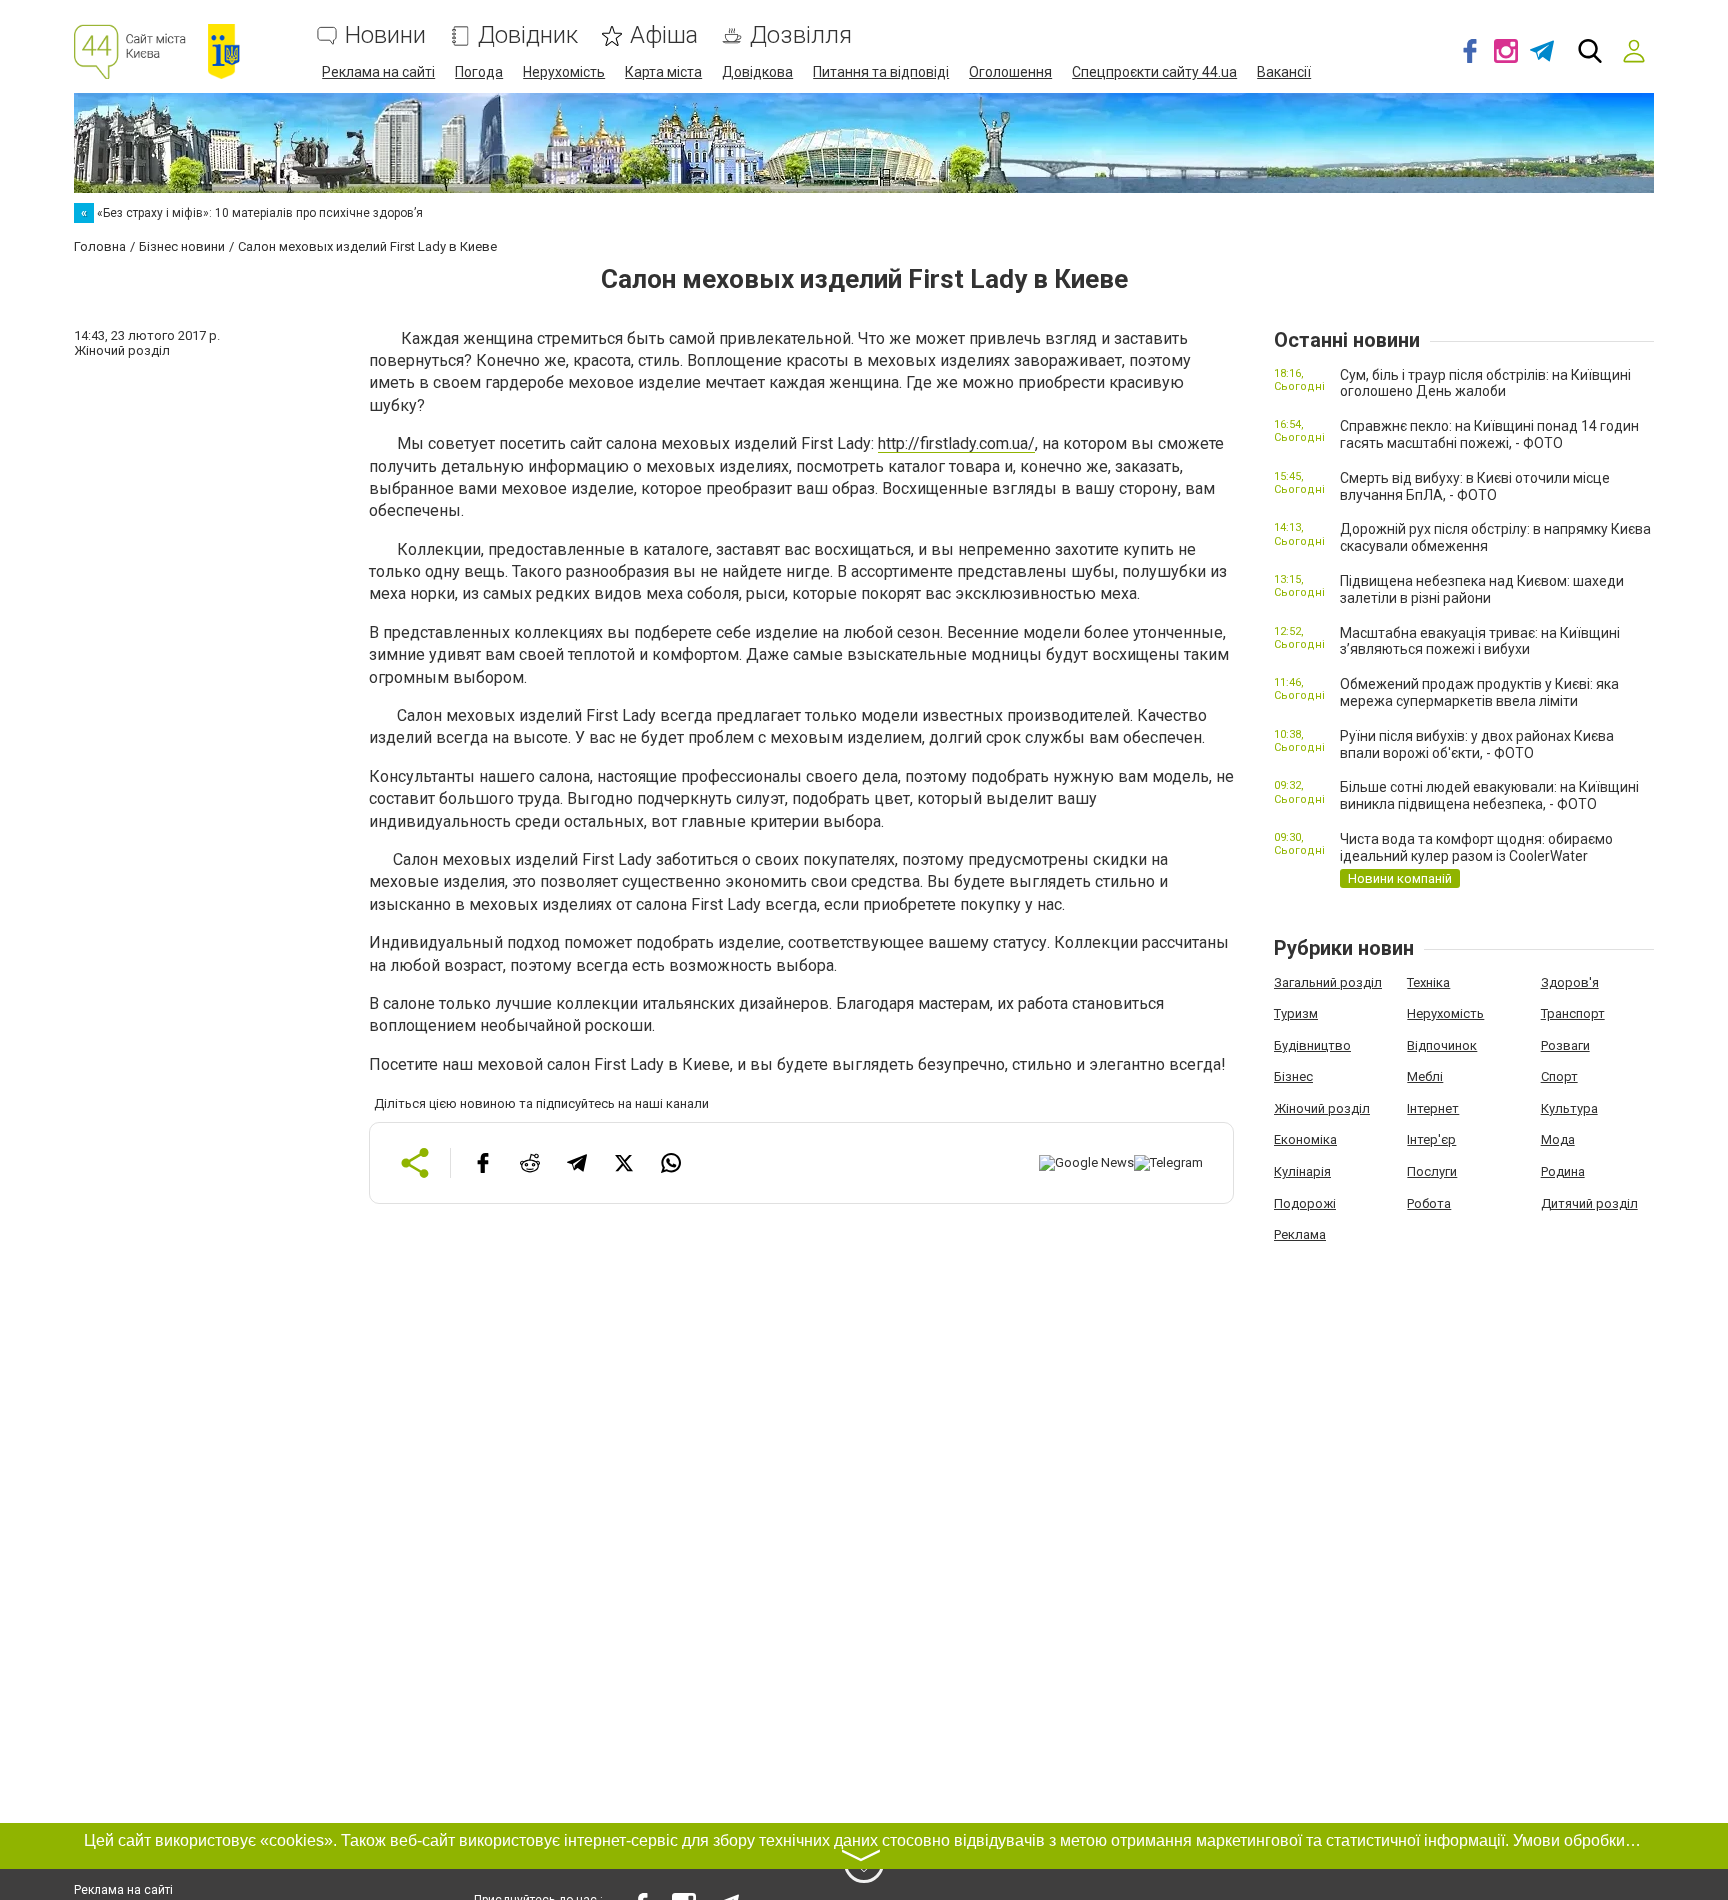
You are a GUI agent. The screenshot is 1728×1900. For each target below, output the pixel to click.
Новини (385, 35)
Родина (1563, 1171)
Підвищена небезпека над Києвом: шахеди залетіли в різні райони (1482, 589)
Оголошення (1010, 72)
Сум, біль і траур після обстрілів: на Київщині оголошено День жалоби (1485, 383)
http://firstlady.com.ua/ (956, 443)
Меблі (1425, 1076)
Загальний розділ (1328, 982)
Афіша (664, 35)
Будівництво (1312, 1045)
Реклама (1300, 1234)
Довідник (528, 35)
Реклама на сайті (378, 72)
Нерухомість (564, 72)
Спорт (1559, 1076)
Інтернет (1433, 1108)
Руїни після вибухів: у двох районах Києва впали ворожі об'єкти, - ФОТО (1477, 744)
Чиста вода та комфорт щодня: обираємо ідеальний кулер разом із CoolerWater (1476, 847)
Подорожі (1305, 1203)
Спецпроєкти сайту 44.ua (1154, 72)
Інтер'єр (1431, 1139)
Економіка (1305, 1139)
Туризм (1296, 1013)
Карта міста (663, 72)
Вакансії (1284, 72)
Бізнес (1293, 1076)
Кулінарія (1302, 1171)
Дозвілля (801, 35)
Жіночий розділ (1322, 1108)
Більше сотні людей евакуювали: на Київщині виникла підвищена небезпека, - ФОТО (1489, 795)
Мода (1558, 1139)
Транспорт (1573, 1013)
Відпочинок (1442, 1045)
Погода (479, 72)
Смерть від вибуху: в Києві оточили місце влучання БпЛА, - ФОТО (1475, 486)
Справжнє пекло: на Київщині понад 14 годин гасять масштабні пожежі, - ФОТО (1489, 434)
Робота (1429, 1203)
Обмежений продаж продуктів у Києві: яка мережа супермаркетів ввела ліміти (1479, 692)
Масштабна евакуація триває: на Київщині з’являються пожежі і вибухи (1480, 641)
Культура (1569, 1108)
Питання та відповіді (881, 72)
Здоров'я (1570, 982)
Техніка (1428, 982)
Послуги (1432, 1171)
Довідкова (757, 72)
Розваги (1565, 1045)
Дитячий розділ (1589, 1203)
